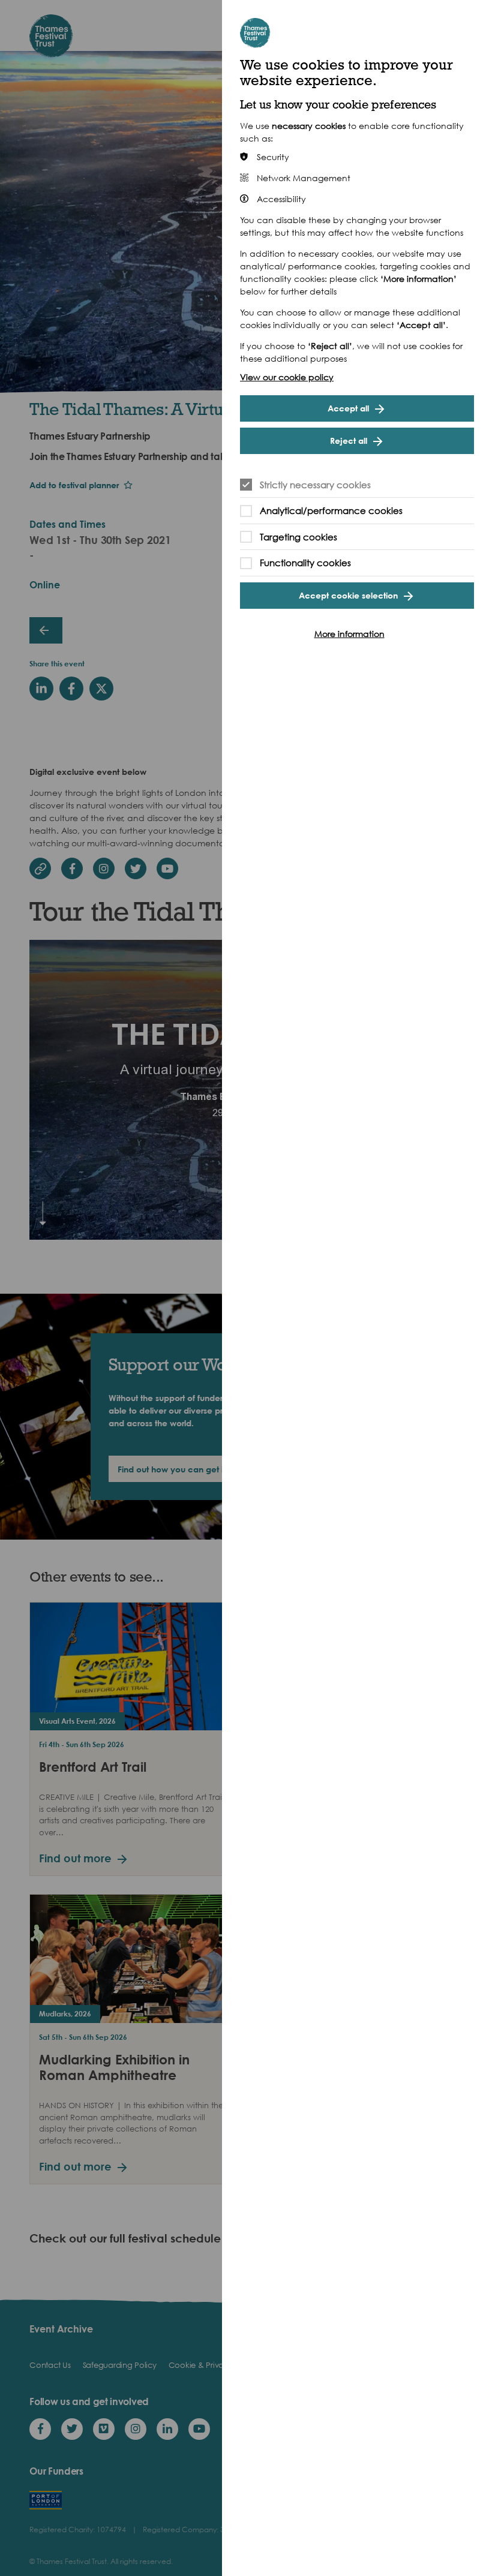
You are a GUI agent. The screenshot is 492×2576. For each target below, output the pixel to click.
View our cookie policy (287, 377)
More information (349, 634)
